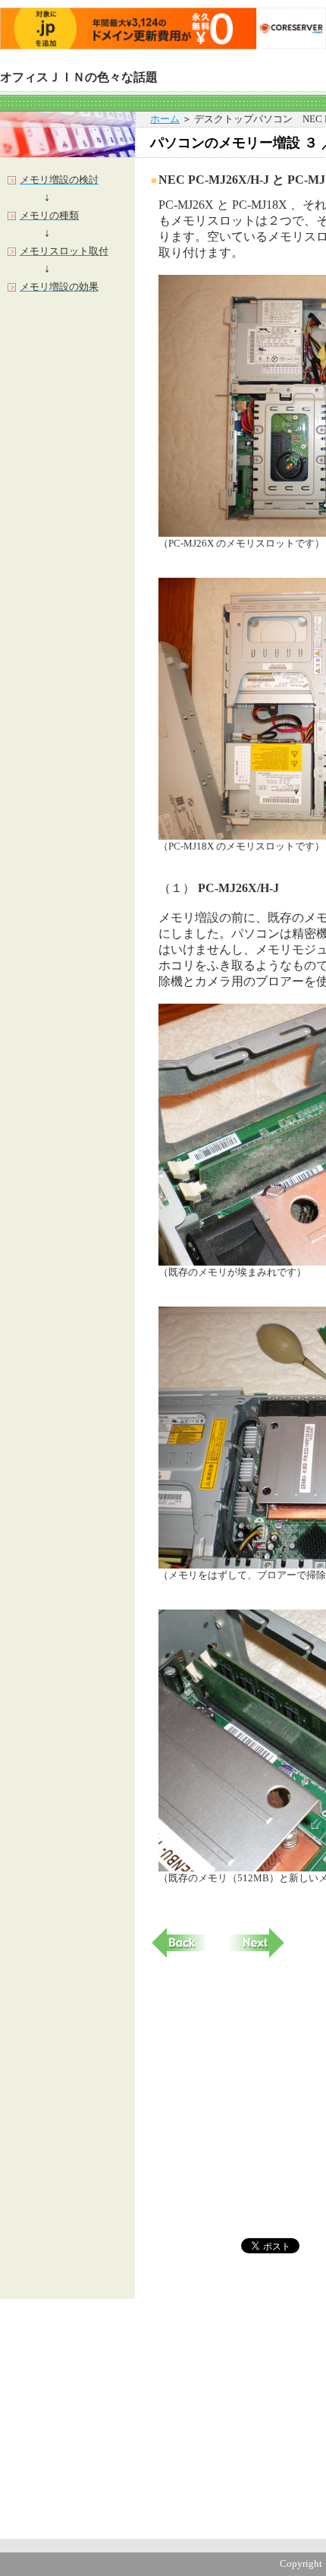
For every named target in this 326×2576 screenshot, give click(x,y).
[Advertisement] (67, 554)
